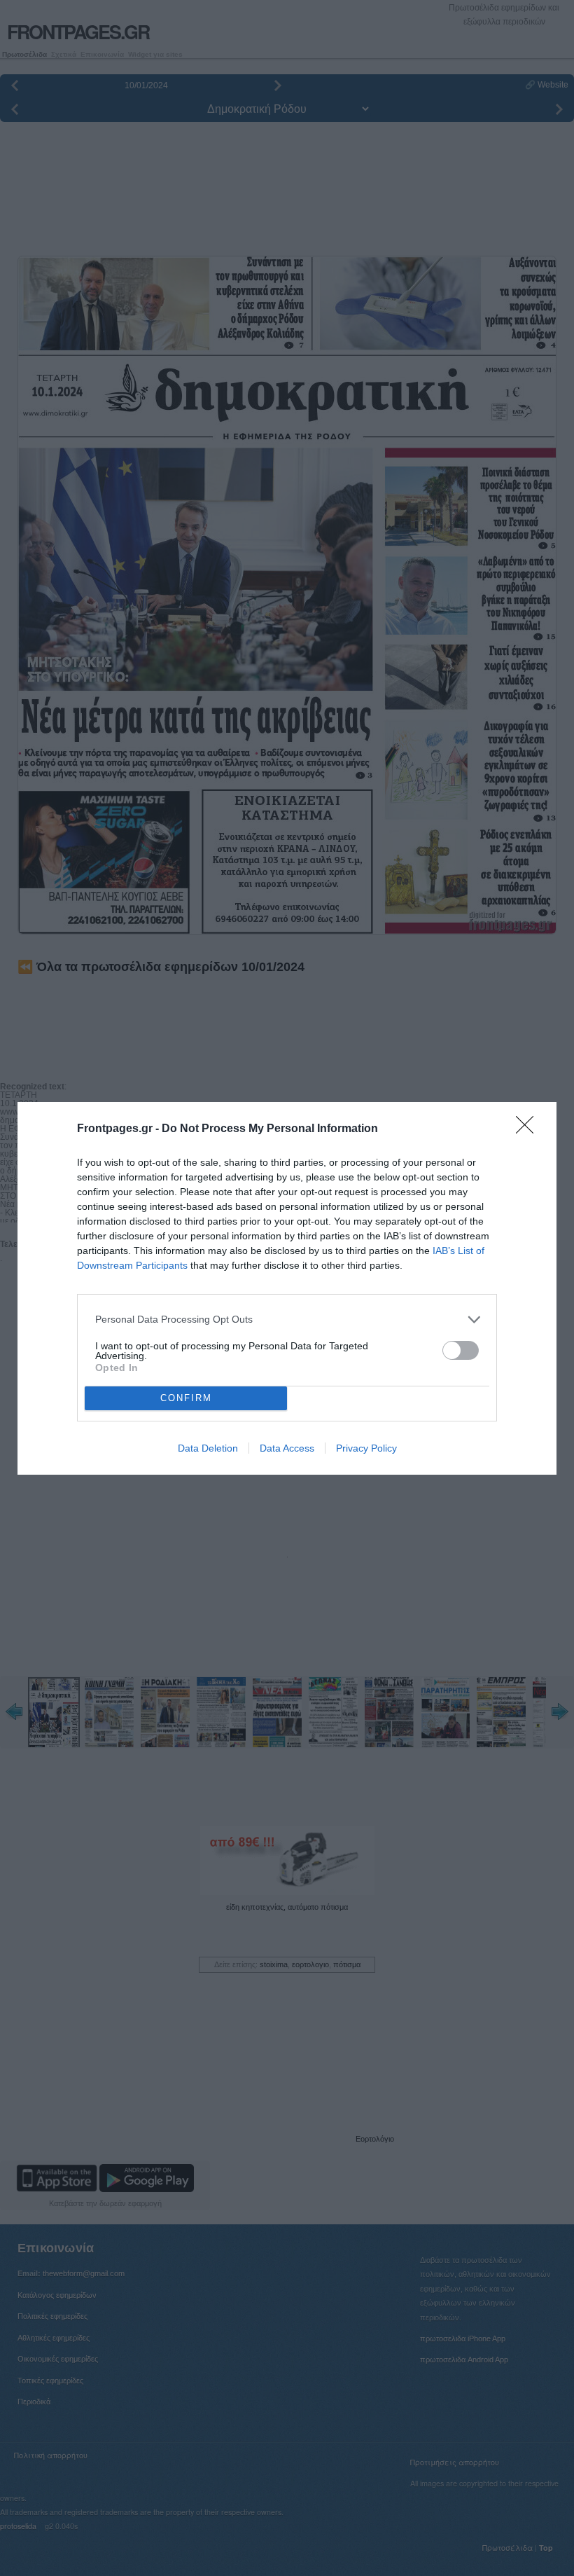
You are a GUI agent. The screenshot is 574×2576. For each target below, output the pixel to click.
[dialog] (287, 1288)
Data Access (287, 1448)
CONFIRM (186, 1398)
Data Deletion (208, 1448)
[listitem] (287, 1320)
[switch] (461, 1350)
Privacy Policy (366, 1448)
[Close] (529, 1129)
